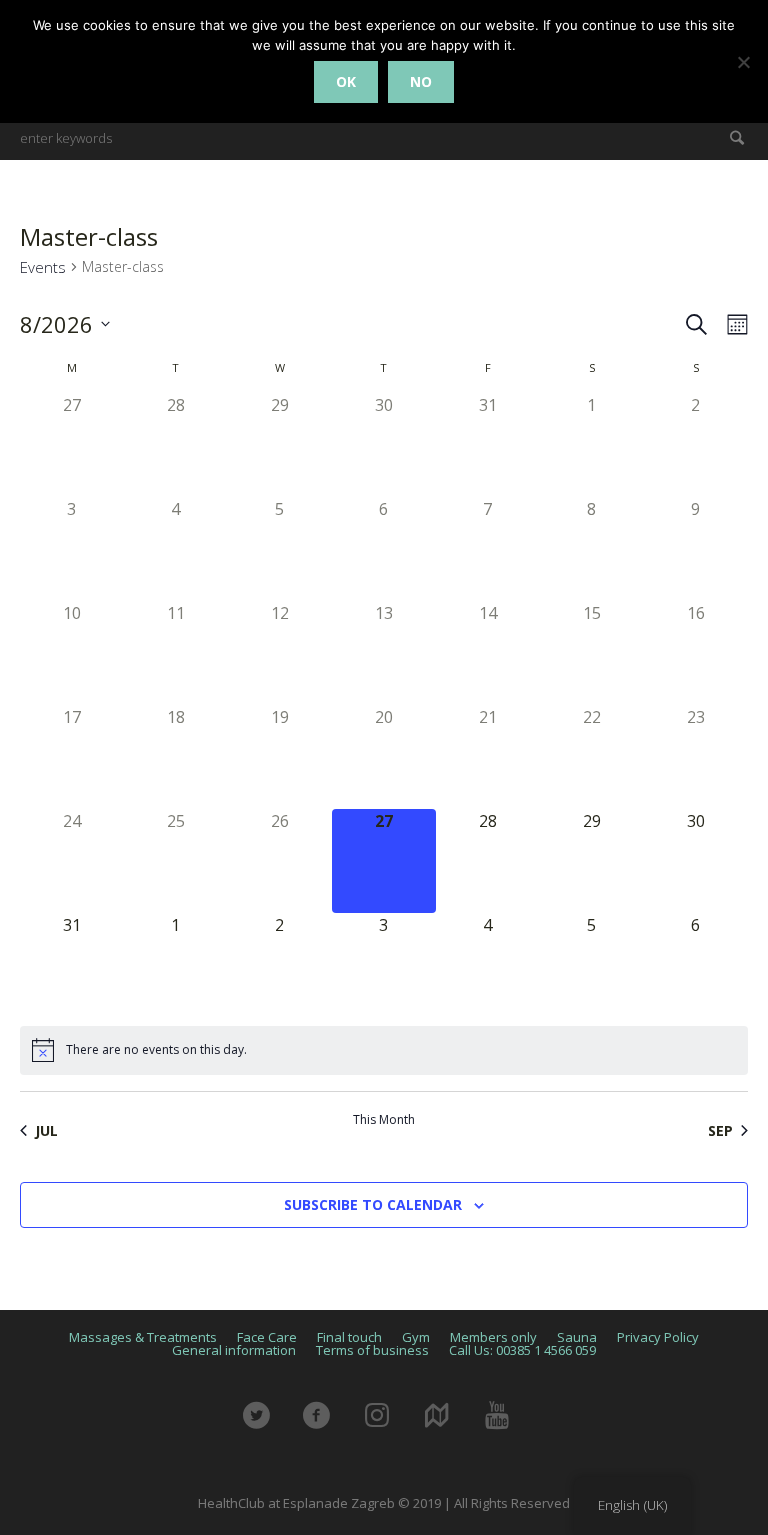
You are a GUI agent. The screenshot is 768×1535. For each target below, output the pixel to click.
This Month (384, 1120)
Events (43, 267)
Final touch (349, 1337)
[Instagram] (388, 1426)
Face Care (267, 1337)
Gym (416, 1337)
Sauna (577, 1337)
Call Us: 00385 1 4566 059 (522, 1350)
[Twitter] (268, 1426)
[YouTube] (508, 1426)
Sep (720, 1130)
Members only (493, 1337)
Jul (46, 1130)
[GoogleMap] (448, 1426)
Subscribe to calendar (373, 1204)
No (421, 81)
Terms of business (372, 1350)
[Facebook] (328, 1426)
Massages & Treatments (143, 1337)
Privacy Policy (658, 1337)
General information (234, 1350)
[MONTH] (733, 324)
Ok (346, 81)
